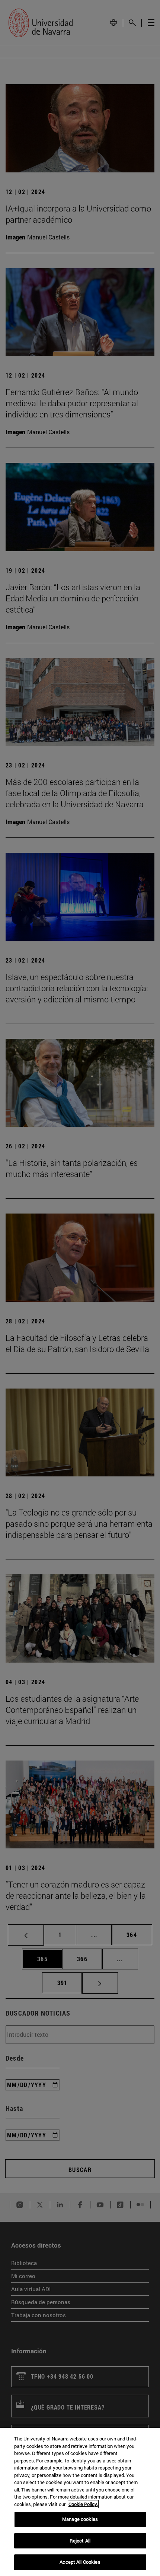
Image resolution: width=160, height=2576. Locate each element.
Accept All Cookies (80, 2562)
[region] (80, 2502)
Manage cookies (80, 2519)
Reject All (80, 2541)
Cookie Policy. (83, 2504)
